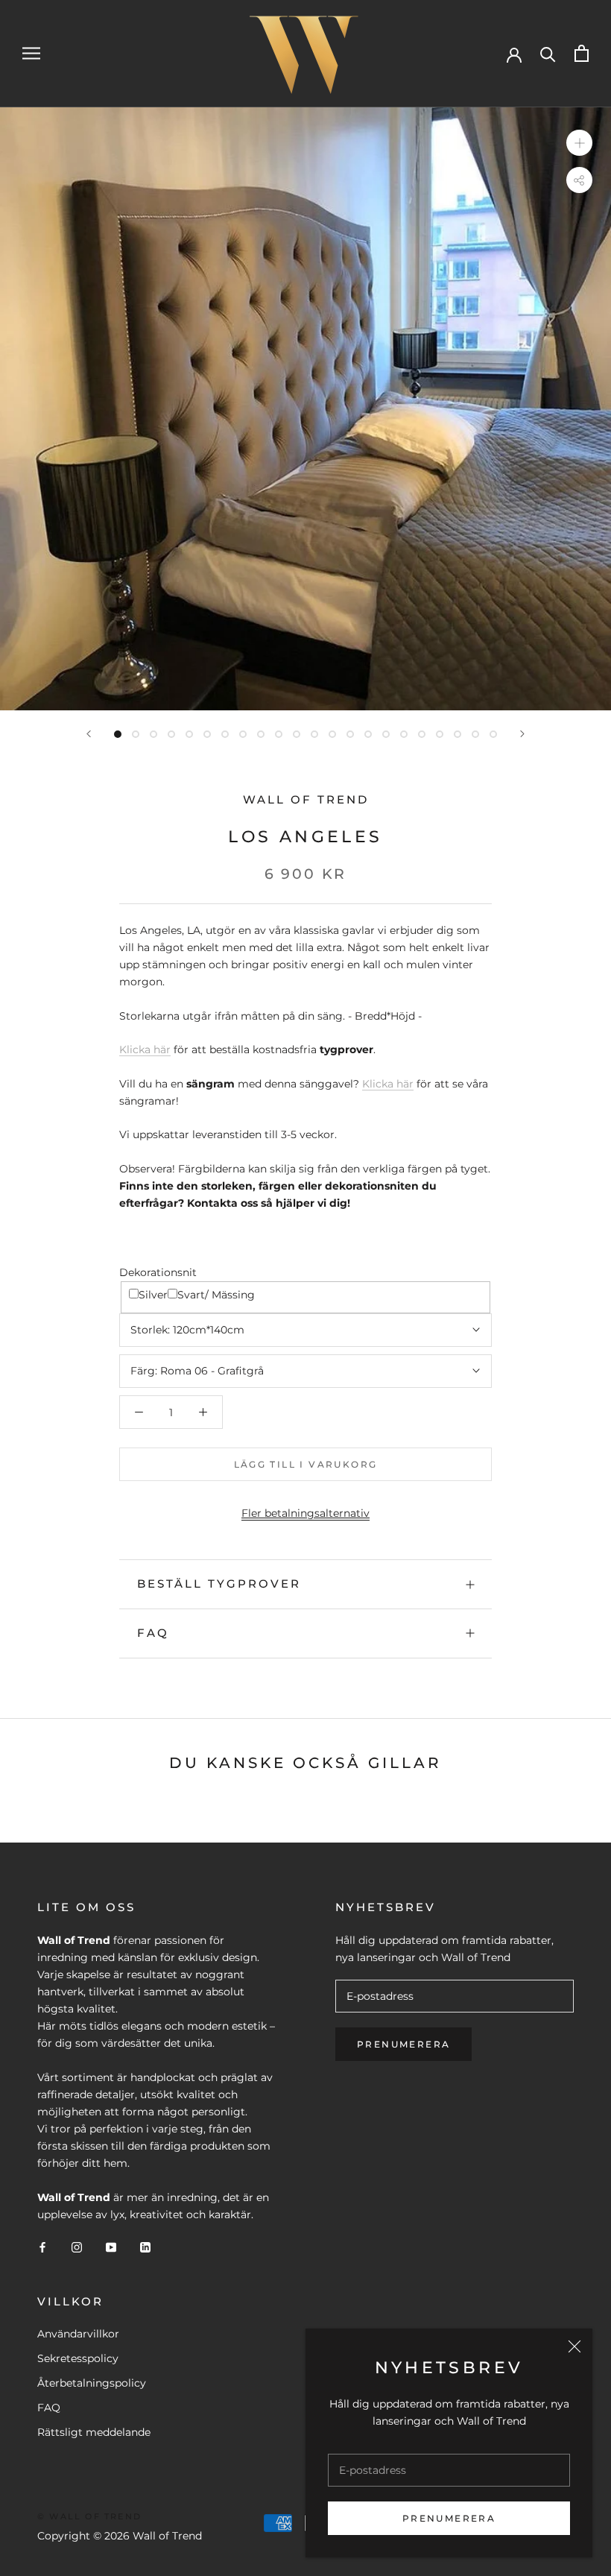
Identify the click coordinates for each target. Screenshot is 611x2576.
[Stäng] (574, 2346)
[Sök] (548, 53)
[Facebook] (42, 2247)
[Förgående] (89, 734)
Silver (153, 1295)
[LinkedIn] (145, 2247)
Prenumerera (449, 2518)
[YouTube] (111, 2247)
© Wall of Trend (89, 2516)
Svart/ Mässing (216, 1295)
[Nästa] (522, 734)
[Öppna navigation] (31, 53)
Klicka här (145, 1049)
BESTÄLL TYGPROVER (219, 1584)
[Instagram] (77, 2247)
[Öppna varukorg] (582, 53)
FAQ (153, 1633)
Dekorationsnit (158, 1272)
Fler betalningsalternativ (305, 1513)
